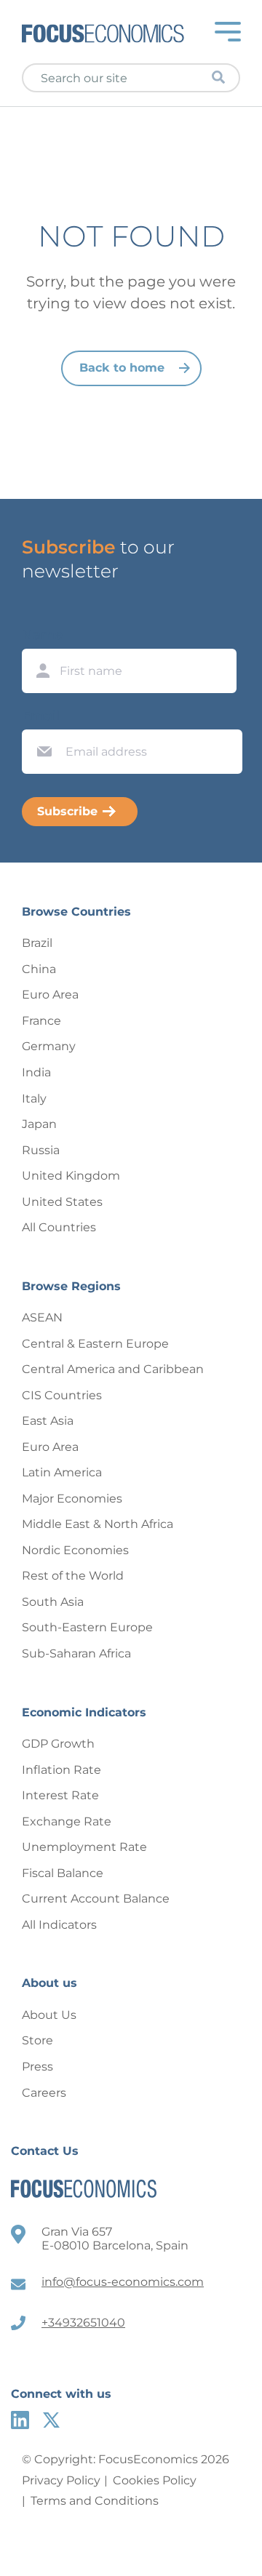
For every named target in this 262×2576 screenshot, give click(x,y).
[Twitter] (51, 2420)
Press (37, 2067)
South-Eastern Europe (87, 1627)
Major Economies (72, 1499)
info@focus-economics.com (123, 2282)
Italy (34, 1099)
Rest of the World (73, 1576)
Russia (41, 1150)
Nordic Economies (75, 1550)
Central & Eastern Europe (95, 1344)
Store (37, 2040)
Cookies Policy (155, 2480)
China (39, 969)
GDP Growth (58, 1744)
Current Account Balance (96, 1899)
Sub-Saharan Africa (76, 1653)
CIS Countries (62, 1395)
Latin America (62, 1472)
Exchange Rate (67, 1821)
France (41, 1021)
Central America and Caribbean (113, 1369)
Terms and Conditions (95, 2501)
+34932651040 (83, 2323)
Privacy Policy (61, 2480)
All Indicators (59, 1925)
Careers (44, 2093)
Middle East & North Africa (98, 1524)
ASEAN (42, 1317)
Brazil (37, 943)
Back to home (122, 368)
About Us (49, 2015)
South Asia (53, 1602)
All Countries (59, 1227)
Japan (39, 1124)
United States (62, 1202)
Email (41, 716)
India (36, 1072)
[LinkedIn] (20, 2420)
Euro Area (50, 995)
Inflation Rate (61, 1770)
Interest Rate (60, 1795)
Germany (49, 1046)
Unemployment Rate (84, 1847)
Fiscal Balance (63, 1873)
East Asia (48, 1421)
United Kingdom (71, 1176)
